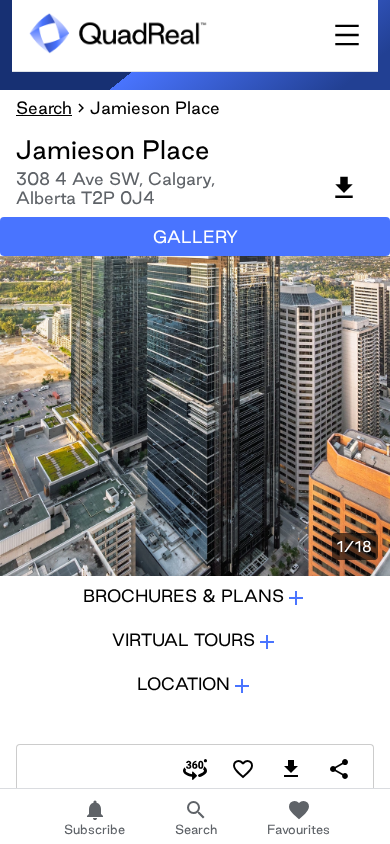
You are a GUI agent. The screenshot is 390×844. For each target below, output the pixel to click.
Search (44, 107)
